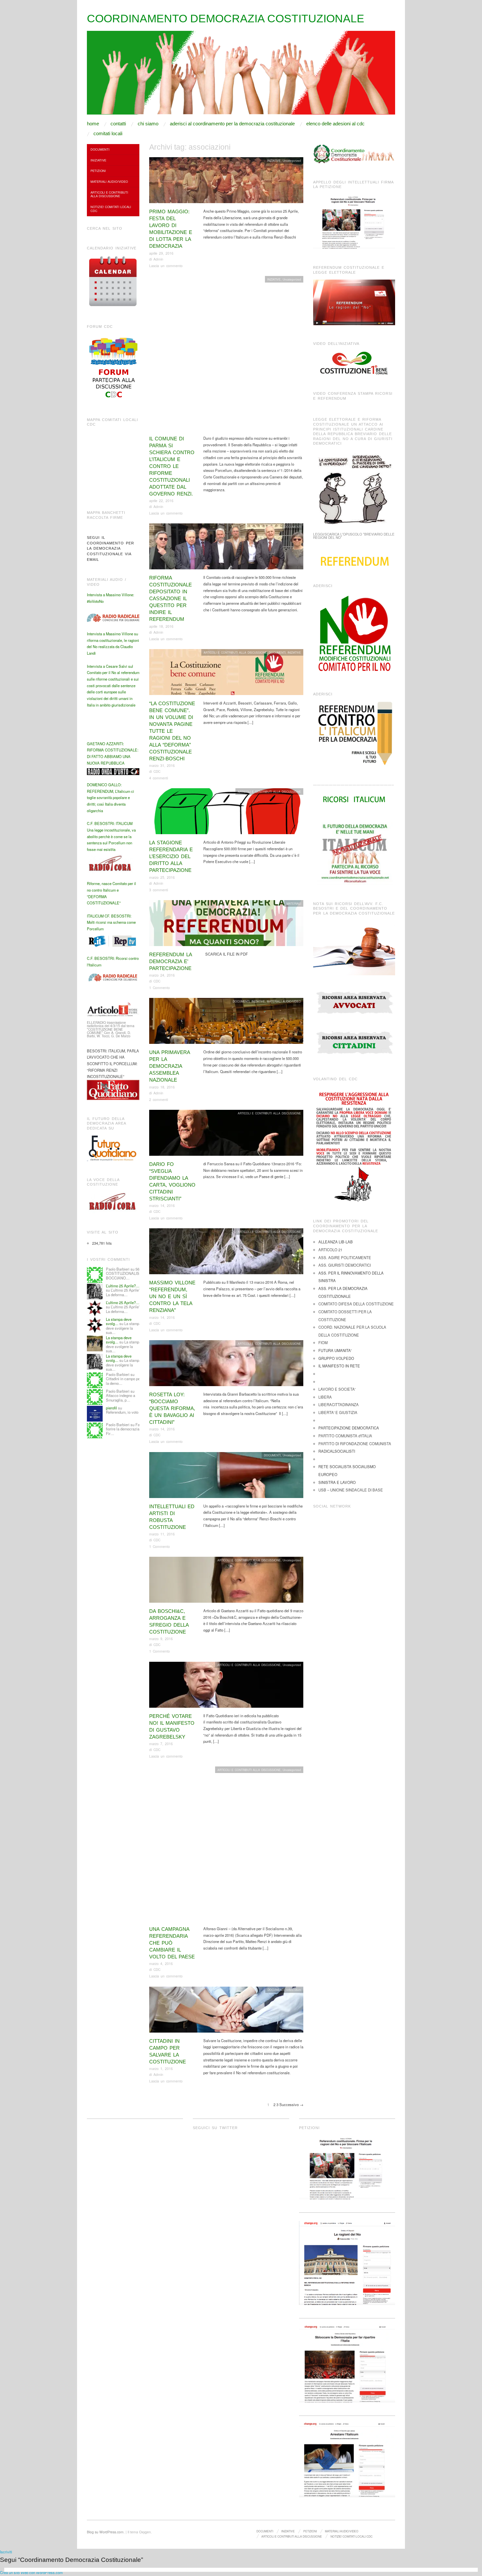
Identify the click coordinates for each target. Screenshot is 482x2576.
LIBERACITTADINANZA (339, 1404)
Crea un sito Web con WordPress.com (31, 2572)
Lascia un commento (166, 266)
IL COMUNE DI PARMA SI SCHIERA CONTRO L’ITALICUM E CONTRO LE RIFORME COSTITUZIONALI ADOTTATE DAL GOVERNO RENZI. (172, 466)
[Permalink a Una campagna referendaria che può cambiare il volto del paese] (226, 1846)
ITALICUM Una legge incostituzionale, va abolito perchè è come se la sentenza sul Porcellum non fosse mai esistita (111, 836)
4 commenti (159, 778)
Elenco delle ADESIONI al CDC (335, 124)
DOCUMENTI (293, 527)
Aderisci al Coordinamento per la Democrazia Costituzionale (232, 124)
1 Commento (160, 988)
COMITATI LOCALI (108, 133)
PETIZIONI (98, 171)
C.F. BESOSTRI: (101, 823)
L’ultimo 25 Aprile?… (123, 1286)
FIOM (323, 1342)
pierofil (111, 1408)
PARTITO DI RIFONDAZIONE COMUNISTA (355, 1444)
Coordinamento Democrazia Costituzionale (226, 18)
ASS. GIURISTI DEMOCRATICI (345, 1265)
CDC (157, 771)
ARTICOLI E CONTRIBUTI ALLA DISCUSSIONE (235, 652)
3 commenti (159, 890)
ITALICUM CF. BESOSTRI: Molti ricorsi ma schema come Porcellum (111, 922)
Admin (158, 259)
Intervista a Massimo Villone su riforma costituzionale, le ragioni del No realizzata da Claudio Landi (113, 643)
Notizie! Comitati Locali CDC (111, 209)
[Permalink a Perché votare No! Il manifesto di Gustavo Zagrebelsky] (226, 1686)
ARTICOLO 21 (330, 1250)
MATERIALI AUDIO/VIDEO (284, 1001)
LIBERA (325, 1397)
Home (93, 124)
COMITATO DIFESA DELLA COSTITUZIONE (356, 1304)
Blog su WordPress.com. (106, 2532)
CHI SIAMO (148, 124)
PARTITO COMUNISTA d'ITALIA (345, 1436)
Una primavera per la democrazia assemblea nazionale (170, 1066)
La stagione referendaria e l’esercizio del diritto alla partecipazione (171, 856)
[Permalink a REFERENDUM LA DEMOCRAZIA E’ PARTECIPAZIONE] (226, 925)
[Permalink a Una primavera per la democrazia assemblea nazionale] (226, 1023)
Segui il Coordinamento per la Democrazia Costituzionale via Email (110, 549)
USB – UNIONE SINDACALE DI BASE (351, 1490)
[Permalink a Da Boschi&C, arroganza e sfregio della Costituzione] (226, 1581)
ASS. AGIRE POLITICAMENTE (345, 1257)
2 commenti (159, 1099)
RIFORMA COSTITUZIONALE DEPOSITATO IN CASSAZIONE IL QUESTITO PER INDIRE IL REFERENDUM (171, 598)
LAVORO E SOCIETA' (337, 1389)
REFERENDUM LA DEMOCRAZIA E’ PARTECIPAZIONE (171, 961)
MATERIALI (294, 903)
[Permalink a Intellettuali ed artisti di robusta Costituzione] (226, 1477)
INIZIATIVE (274, 160)
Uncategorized (292, 160)
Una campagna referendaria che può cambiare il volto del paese (172, 1943)
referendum (294, 1990)
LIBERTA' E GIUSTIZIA (338, 1412)
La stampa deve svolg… (119, 1321)
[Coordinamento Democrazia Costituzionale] (241, 75)
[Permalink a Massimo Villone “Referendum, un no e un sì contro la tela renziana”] (226, 1253)
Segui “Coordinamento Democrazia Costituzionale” (71, 2560)
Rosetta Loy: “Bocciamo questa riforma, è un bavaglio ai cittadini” (172, 1408)
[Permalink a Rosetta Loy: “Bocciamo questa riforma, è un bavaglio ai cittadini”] (226, 1365)
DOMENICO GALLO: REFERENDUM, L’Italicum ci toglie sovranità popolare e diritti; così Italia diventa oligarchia (110, 798)
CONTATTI (118, 124)
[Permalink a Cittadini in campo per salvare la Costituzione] (226, 2011)
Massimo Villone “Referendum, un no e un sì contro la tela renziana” (172, 1296)
